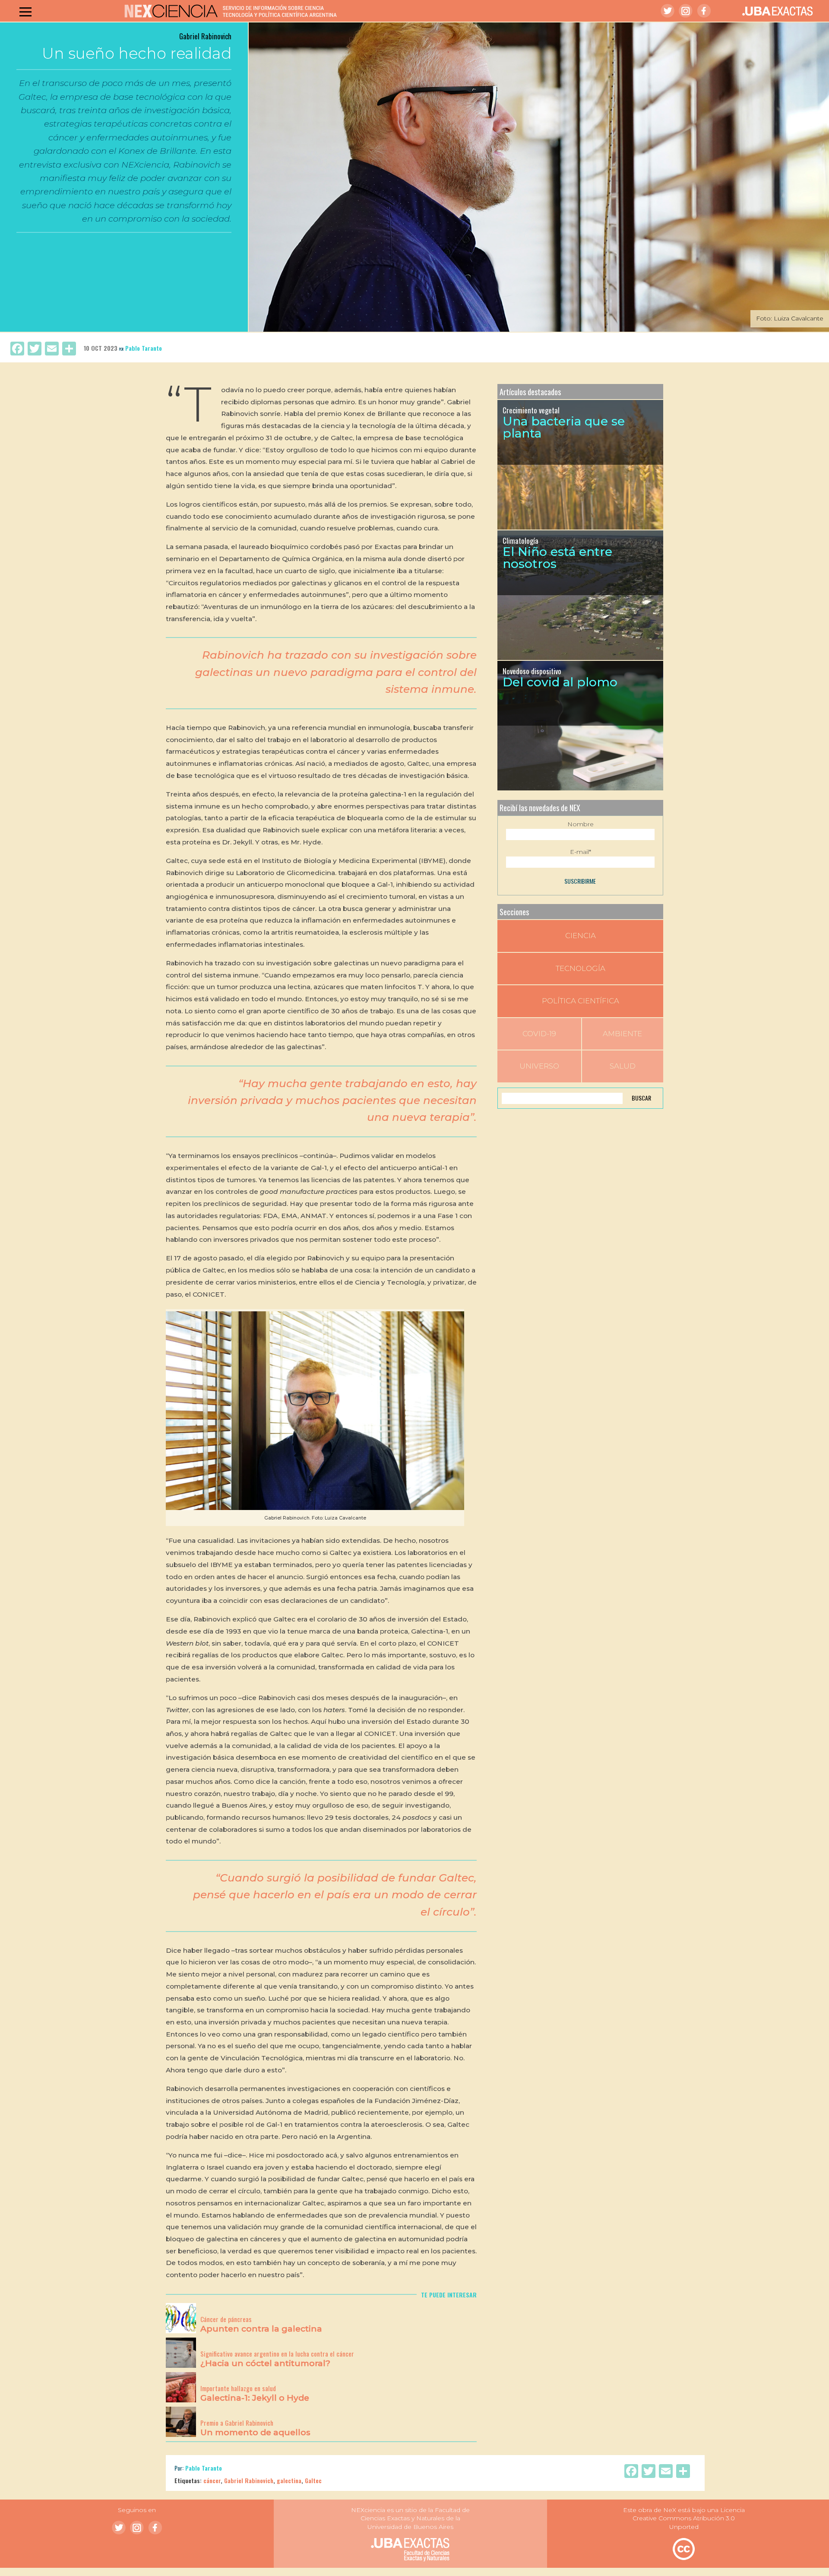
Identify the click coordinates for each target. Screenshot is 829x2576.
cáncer (212, 2480)
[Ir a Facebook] (704, 11)
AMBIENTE (622, 1034)
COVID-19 (539, 1034)
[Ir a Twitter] (668, 11)
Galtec (313, 2480)
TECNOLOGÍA (581, 968)
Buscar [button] (641, 1098)
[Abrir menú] (25, 12)
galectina (289, 2480)
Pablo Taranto (144, 348)
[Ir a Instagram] (686, 11)
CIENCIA (581, 936)
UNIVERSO (539, 1066)
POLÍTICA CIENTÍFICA (581, 1001)
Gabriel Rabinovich (249, 2480)
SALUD (623, 1066)
